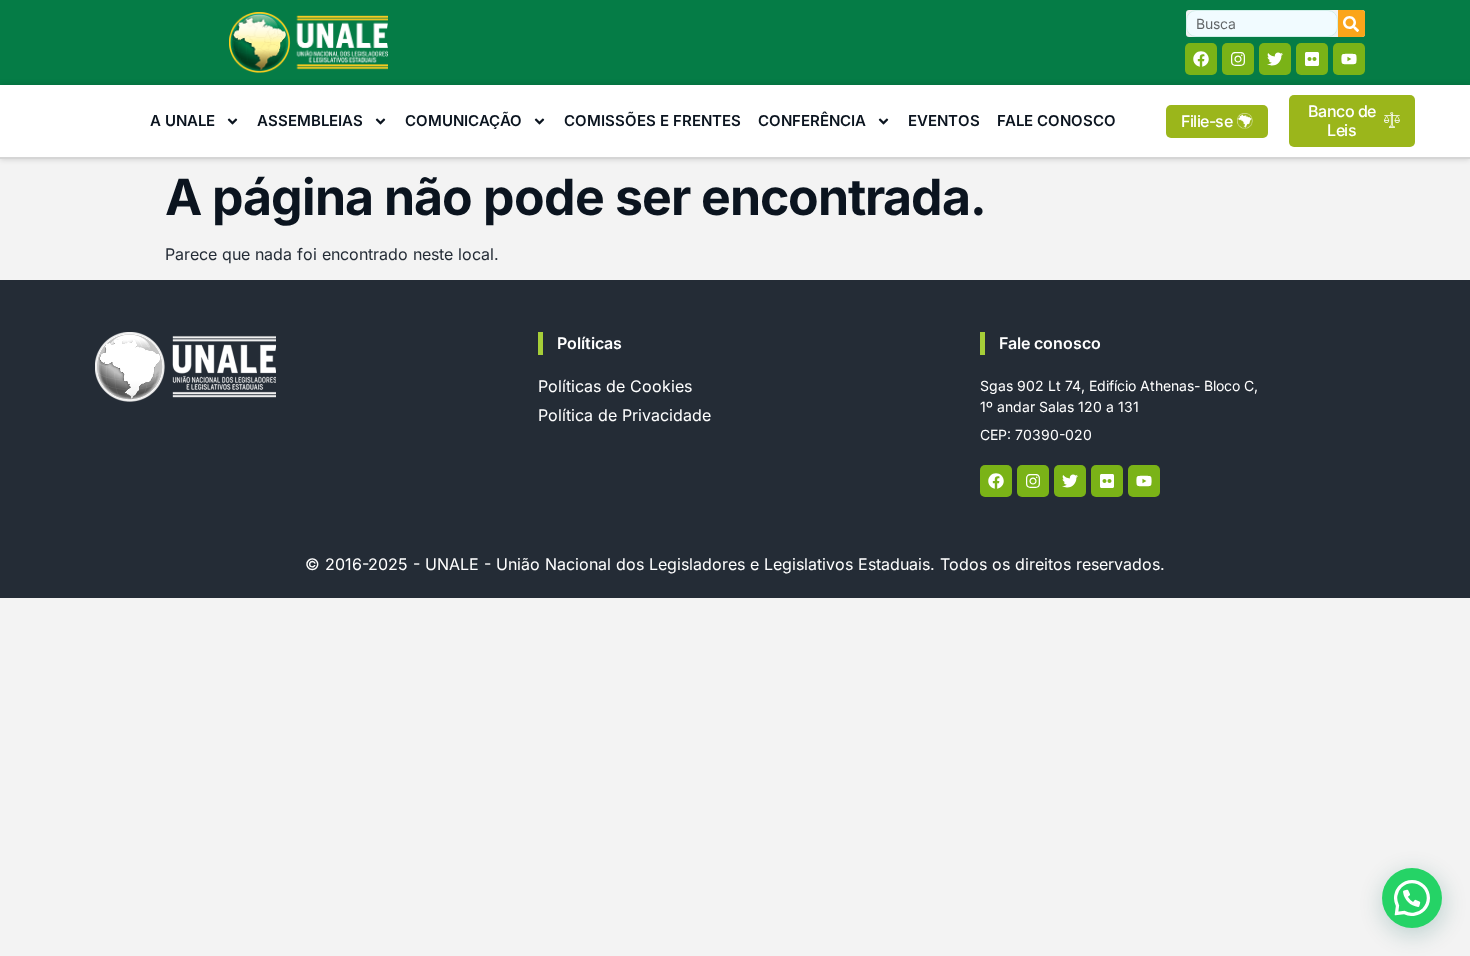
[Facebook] (1201, 59)
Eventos (944, 120)
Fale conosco (1050, 343)
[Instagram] (1238, 59)
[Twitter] (1275, 59)
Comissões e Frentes (652, 120)
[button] (1412, 898)
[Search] (1351, 23)
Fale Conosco (1056, 120)
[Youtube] (1349, 59)
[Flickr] (1312, 59)
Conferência (812, 120)
